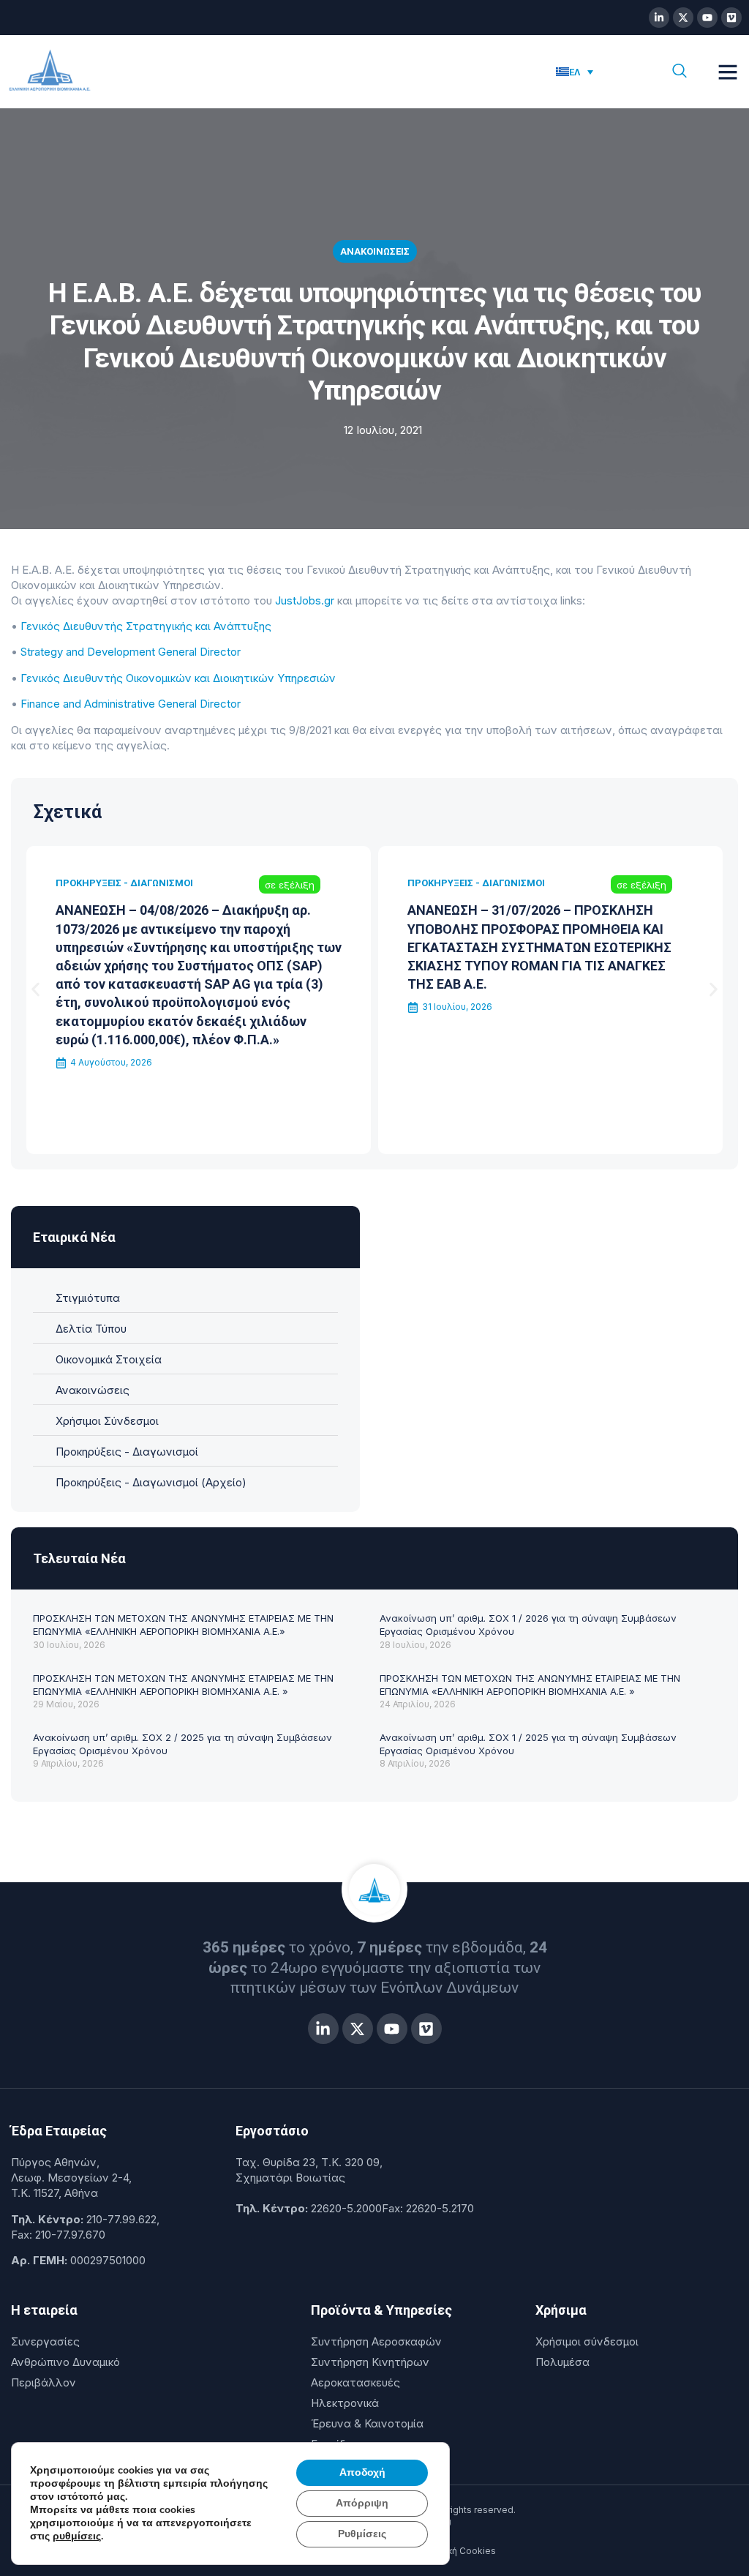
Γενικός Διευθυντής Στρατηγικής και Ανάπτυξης (146, 626)
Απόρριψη (362, 2503)
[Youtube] (707, 18)
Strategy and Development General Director (131, 652)
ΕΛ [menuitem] (575, 72)
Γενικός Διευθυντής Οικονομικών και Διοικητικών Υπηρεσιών (178, 678)
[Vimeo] (731, 18)
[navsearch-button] (680, 72)
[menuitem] (575, 72)
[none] (598, 72)
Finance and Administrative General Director (131, 704)
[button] (728, 72)
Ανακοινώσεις (375, 251)
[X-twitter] (683, 18)
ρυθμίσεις (77, 2536)
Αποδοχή (362, 2472)
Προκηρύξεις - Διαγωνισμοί (124, 883)
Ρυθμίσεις (362, 2534)
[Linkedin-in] (659, 18)
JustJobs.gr (305, 600)
